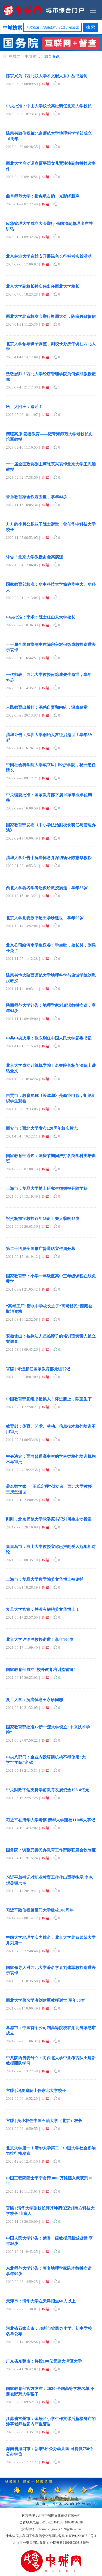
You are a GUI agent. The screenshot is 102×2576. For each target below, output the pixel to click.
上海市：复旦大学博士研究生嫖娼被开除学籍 (47, 1188)
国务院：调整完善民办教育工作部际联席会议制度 (51, 1850)
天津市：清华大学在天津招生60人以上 (41, 2301)
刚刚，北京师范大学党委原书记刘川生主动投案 (49, 1519)
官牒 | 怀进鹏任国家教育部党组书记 (38, 1369)
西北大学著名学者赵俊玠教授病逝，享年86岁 (47, 888)
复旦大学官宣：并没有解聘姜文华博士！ (43, 1609)
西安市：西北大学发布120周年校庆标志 (42, 1128)
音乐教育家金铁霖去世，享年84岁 (37, 497)
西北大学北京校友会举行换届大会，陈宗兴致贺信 (51, 316)
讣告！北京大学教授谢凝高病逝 (35, 557)
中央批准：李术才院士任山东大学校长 (41, 617)
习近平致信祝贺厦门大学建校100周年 (40, 1910)
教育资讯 (52, 56)
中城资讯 (32, 56)
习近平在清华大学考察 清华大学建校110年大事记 (51, 1820)
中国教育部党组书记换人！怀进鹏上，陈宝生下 (49, 1399)
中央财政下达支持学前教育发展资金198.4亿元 (48, 1790)
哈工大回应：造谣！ (24, 407)
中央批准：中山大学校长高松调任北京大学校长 (49, 106)
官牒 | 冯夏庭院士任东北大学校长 (36, 2091)
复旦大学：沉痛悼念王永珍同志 (35, 1700)
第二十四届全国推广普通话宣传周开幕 (41, 1249)
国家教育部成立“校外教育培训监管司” (41, 1670)
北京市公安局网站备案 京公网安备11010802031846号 (51, 2543)
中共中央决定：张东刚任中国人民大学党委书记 (49, 1038)
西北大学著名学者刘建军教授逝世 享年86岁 (45, 2000)
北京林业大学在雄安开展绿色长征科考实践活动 (49, 256)
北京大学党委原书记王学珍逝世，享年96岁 (45, 918)
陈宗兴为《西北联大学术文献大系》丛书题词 (47, 76)
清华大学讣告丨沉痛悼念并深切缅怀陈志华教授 (49, 858)
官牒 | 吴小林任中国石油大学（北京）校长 (44, 2121)
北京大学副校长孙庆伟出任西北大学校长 (43, 286)
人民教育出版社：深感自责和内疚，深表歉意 (47, 707)
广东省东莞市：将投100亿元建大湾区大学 (44, 2361)
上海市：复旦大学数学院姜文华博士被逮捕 (45, 1579)
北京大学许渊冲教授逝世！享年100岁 (40, 1639)
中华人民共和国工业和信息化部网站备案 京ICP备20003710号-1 (51, 2536)
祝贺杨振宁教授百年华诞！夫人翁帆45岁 (43, 1219)
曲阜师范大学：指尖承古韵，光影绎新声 (43, 196)
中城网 (15, 56)
